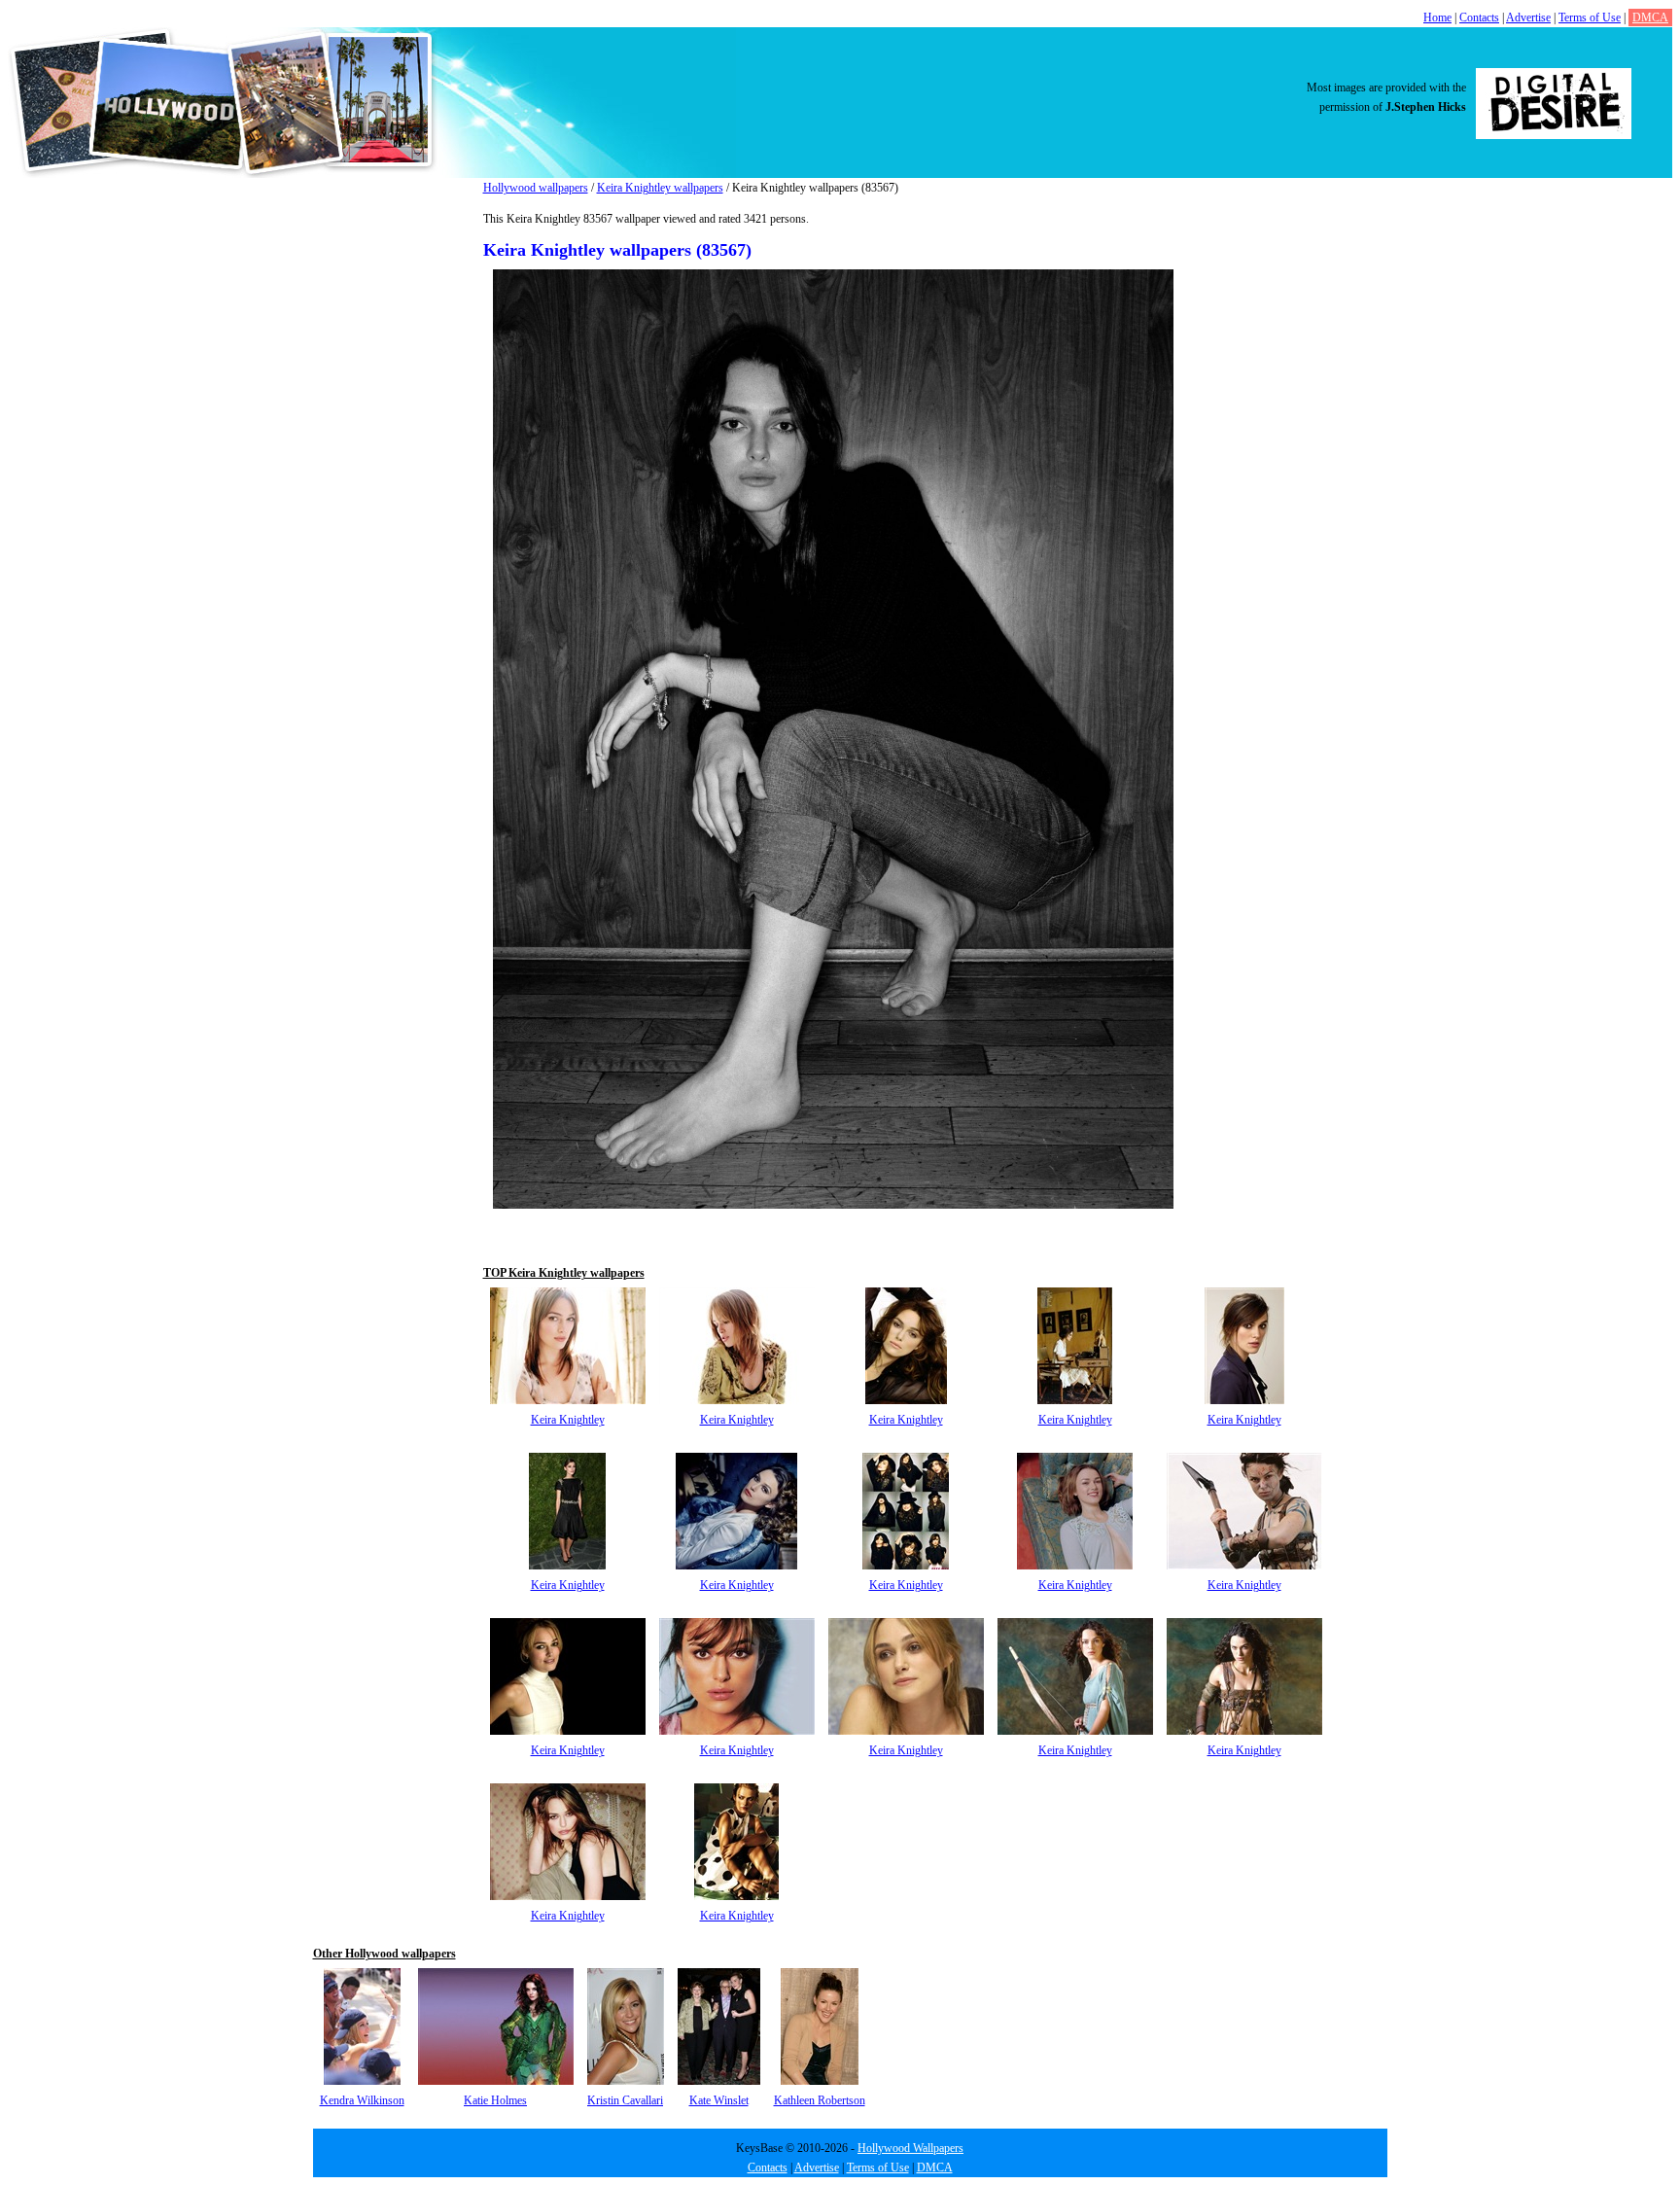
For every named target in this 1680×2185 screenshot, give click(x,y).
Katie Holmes (495, 2100)
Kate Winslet (719, 2100)
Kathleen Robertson (820, 2100)
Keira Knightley (568, 1420)
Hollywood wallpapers (536, 188)
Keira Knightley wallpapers (660, 188)
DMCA (1650, 18)
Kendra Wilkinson (362, 2100)
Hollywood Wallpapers (910, 2148)
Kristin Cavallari (625, 2100)
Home (1437, 18)
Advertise (1528, 18)
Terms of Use (1590, 18)
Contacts (1479, 18)
